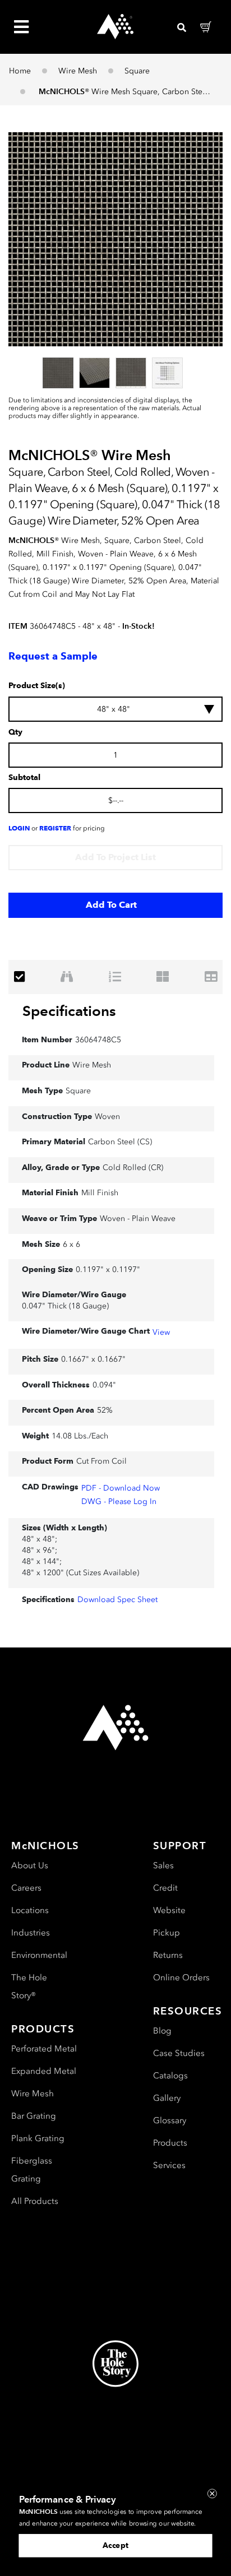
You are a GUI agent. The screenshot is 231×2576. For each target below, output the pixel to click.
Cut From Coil (101, 1461)
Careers (26, 1888)
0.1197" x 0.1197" (108, 1270)
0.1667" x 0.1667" (93, 1359)
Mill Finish (100, 1193)
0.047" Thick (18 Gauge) (65, 1306)
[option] (58, 373)
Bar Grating (34, 2116)
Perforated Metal (44, 2049)
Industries (31, 1933)
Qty (15, 732)
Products (170, 2143)
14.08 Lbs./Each (80, 1436)
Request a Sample (53, 656)
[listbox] (115, 373)
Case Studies (179, 2053)
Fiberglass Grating (32, 2170)
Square (137, 71)
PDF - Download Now (121, 1488)
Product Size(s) (37, 686)
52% (105, 1410)
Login (19, 828)
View (161, 1332)
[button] (115, 239)
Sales (163, 1865)
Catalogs (170, 2076)
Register (55, 828)
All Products (35, 2201)
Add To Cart (111, 905)
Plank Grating (38, 2138)
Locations (30, 1910)
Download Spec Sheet (117, 1600)
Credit (165, 1888)
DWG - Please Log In (119, 1501)
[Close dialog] (212, 2493)
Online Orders (181, 1978)
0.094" (104, 1385)
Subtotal (24, 778)
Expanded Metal (44, 2071)
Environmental (39, 1955)
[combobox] (115, 709)
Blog (162, 2031)
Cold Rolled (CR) (133, 1168)
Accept (115, 2545)
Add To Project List (115, 857)
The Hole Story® (29, 1986)
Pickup (167, 1933)
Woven (107, 1117)
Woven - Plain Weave (138, 1219)
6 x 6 (71, 1244)
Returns (168, 1955)
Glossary (170, 2120)
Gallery (167, 2098)
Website (169, 1910)
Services (169, 2165)
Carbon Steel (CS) (120, 1142)
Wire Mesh (78, 71)
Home (20, 71)
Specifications (69, 1011)
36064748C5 (98, 1040)
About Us (30, 1865)
